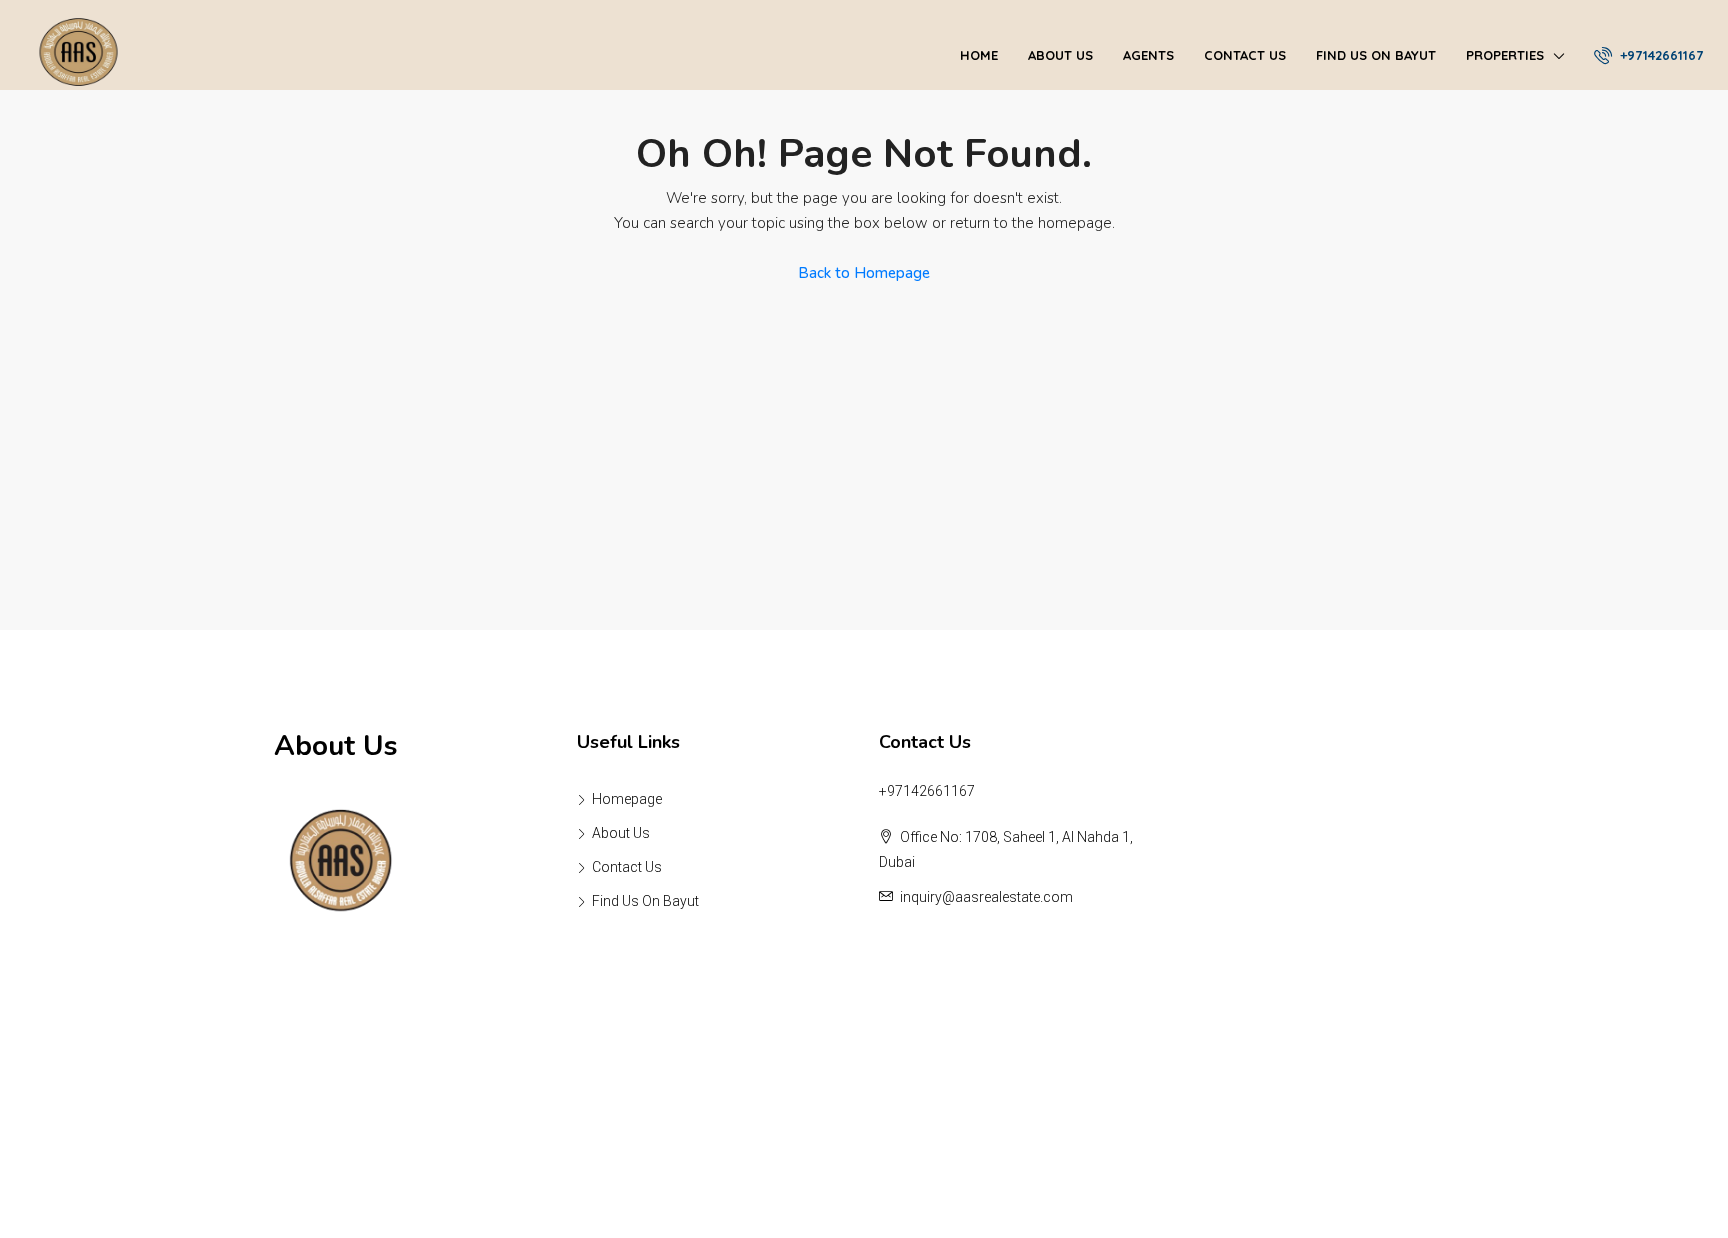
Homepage (627, 799)
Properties (1505, 55)
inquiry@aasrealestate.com (986, 897)
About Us (1060, 55)
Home (979, 55)
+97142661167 (1659, 55)
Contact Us (1245, 55)
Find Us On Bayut (1376, 55)
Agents (1148, 55)
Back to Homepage (864, 273)
